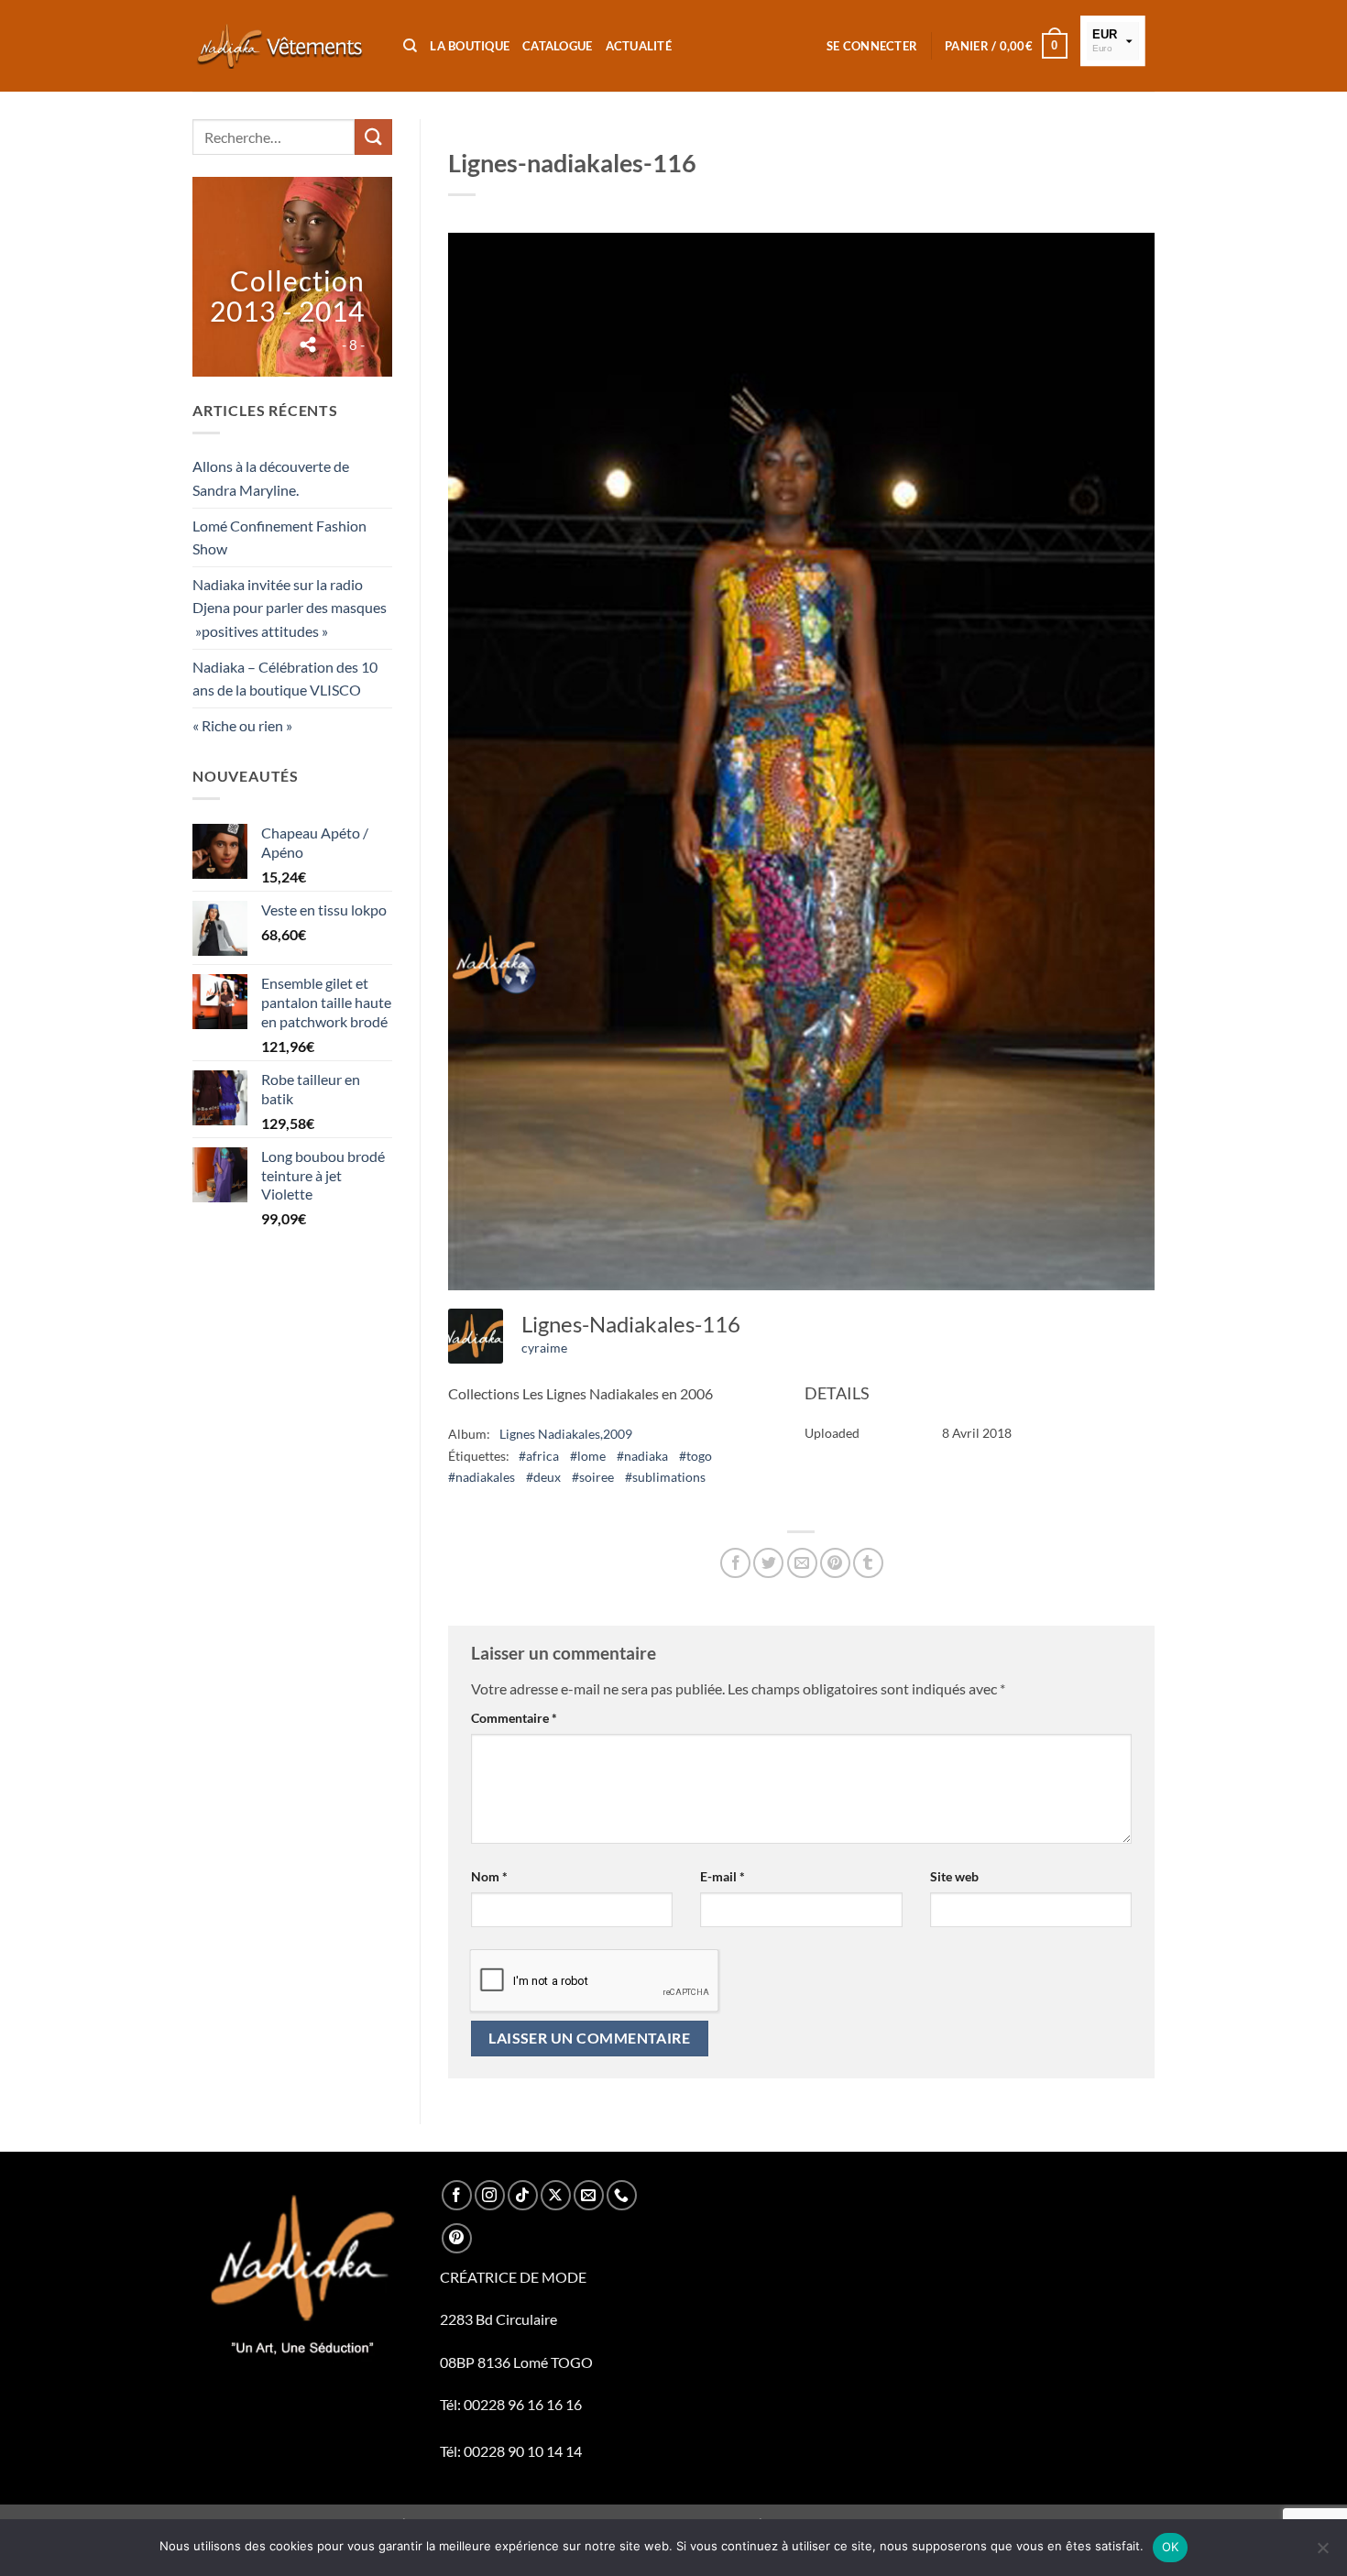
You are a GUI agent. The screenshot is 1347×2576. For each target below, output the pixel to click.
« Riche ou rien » (242, 725)
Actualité (639, 46)
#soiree (593, 1477)
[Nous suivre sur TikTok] (523, 2195)
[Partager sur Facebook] (735, 1563)
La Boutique (470, 46)
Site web (954, 1876)
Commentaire (514, 1718)
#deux (543, 1477)
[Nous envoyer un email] (589, 2195)
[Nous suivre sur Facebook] (457, 2195)
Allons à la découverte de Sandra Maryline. (271, 478)
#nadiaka (642, 1456)
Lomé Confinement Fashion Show (279, 537)
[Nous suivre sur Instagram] (490, 2195)
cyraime (544, 1348)
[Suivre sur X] (556, 2195)
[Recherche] (410, 46)
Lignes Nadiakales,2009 (566, 1434)
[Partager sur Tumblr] (868, 1563)
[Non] (1322, 2553)
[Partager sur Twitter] (768, 1563)
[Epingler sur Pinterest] (835, 1563)
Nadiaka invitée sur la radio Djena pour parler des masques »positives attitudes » (290, 608)
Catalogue (557, 46)
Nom (489, 1876)
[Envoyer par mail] (802, 1563)
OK (1171, 2547)
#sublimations (665, 1477)
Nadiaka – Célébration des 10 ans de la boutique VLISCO (285, 679)
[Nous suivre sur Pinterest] (457, 2238)
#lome (588, 1456)
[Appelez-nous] (622, 2195)
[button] (872, 46)
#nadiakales (482, 1477)
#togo (695, 1456)
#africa (539, 1456)
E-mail (723, 1876)
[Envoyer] (373, 137)
